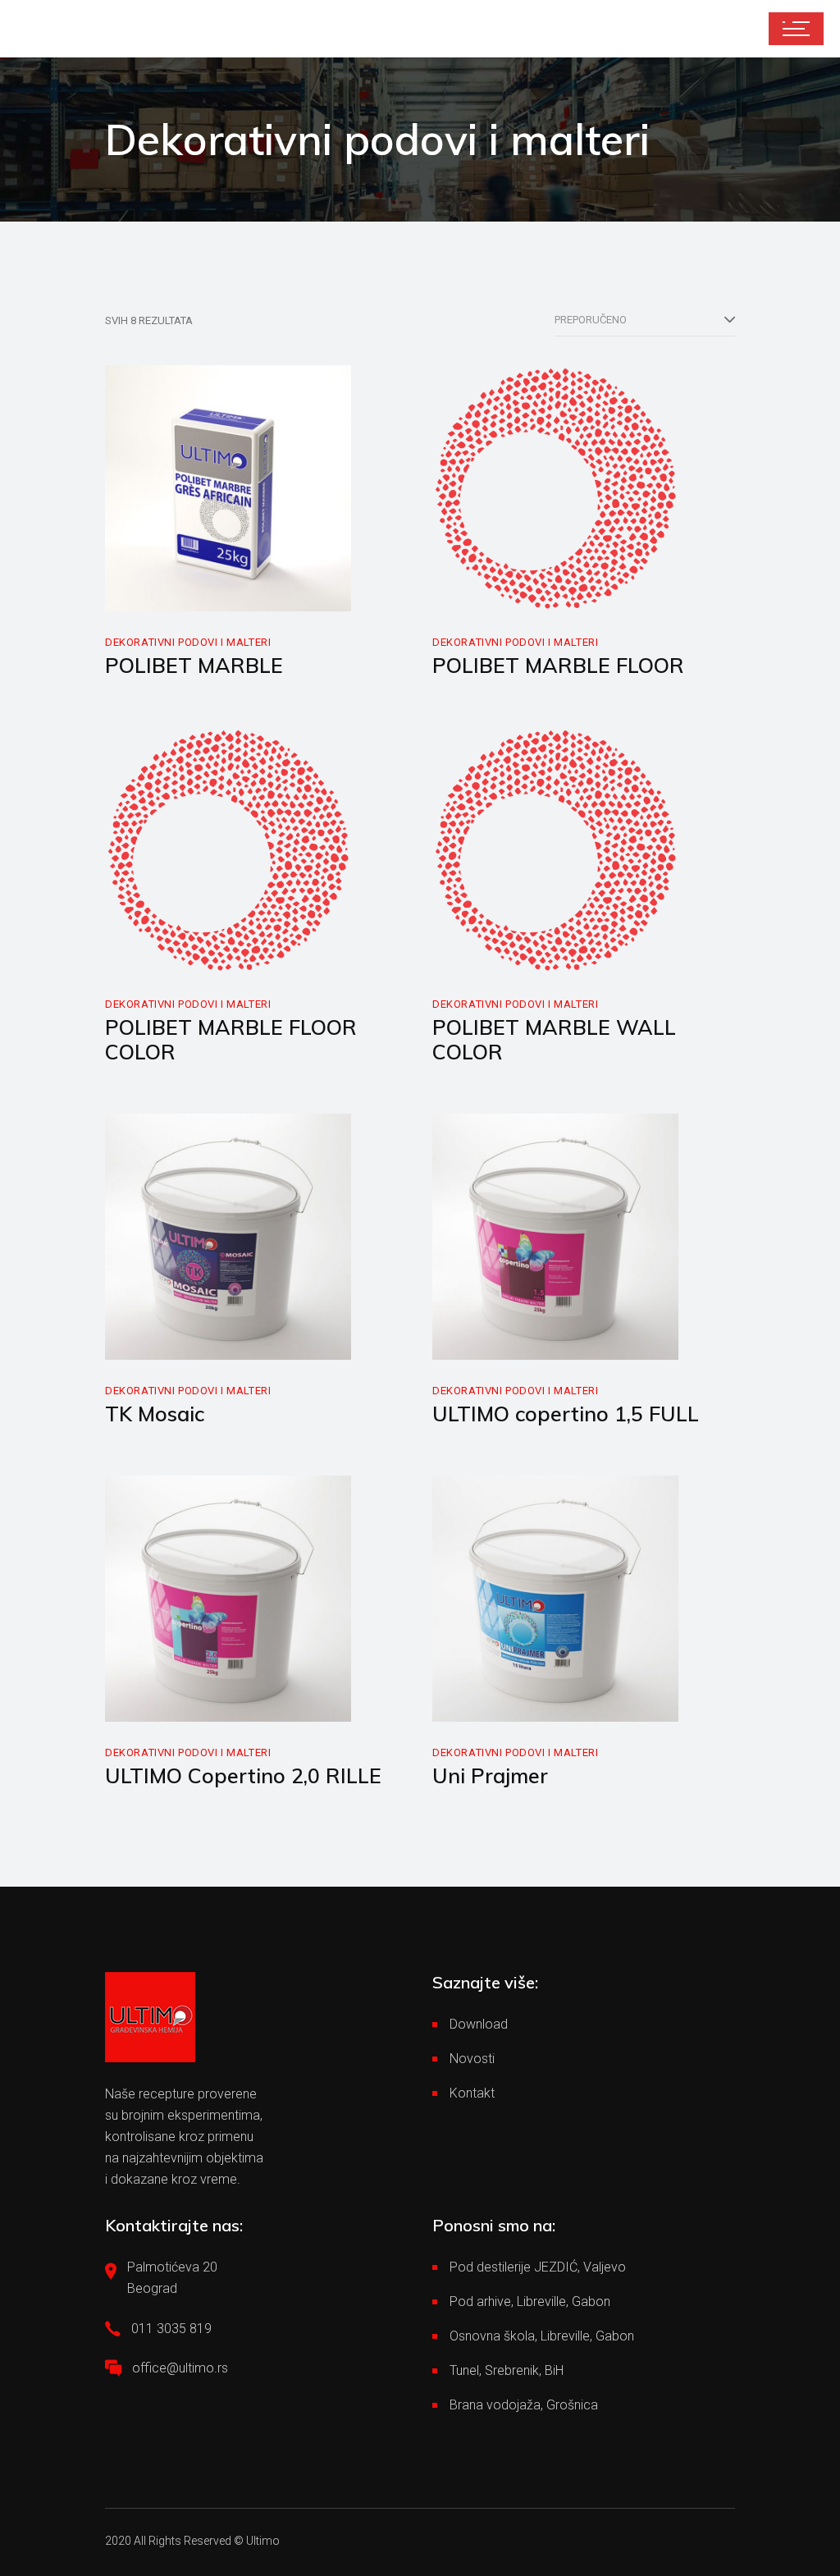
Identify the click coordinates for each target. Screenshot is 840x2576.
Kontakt (472, 2093)
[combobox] (645, 320)
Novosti (472, 2059)
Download (479, 2024)
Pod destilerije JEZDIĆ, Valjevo (538, 2267)
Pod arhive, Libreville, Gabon (530, 2301)
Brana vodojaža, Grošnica (524, 2405)
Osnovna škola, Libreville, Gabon (542, 2336)
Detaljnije (167, 594)
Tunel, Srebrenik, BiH (507, 2370)
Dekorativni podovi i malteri (188, 642)
